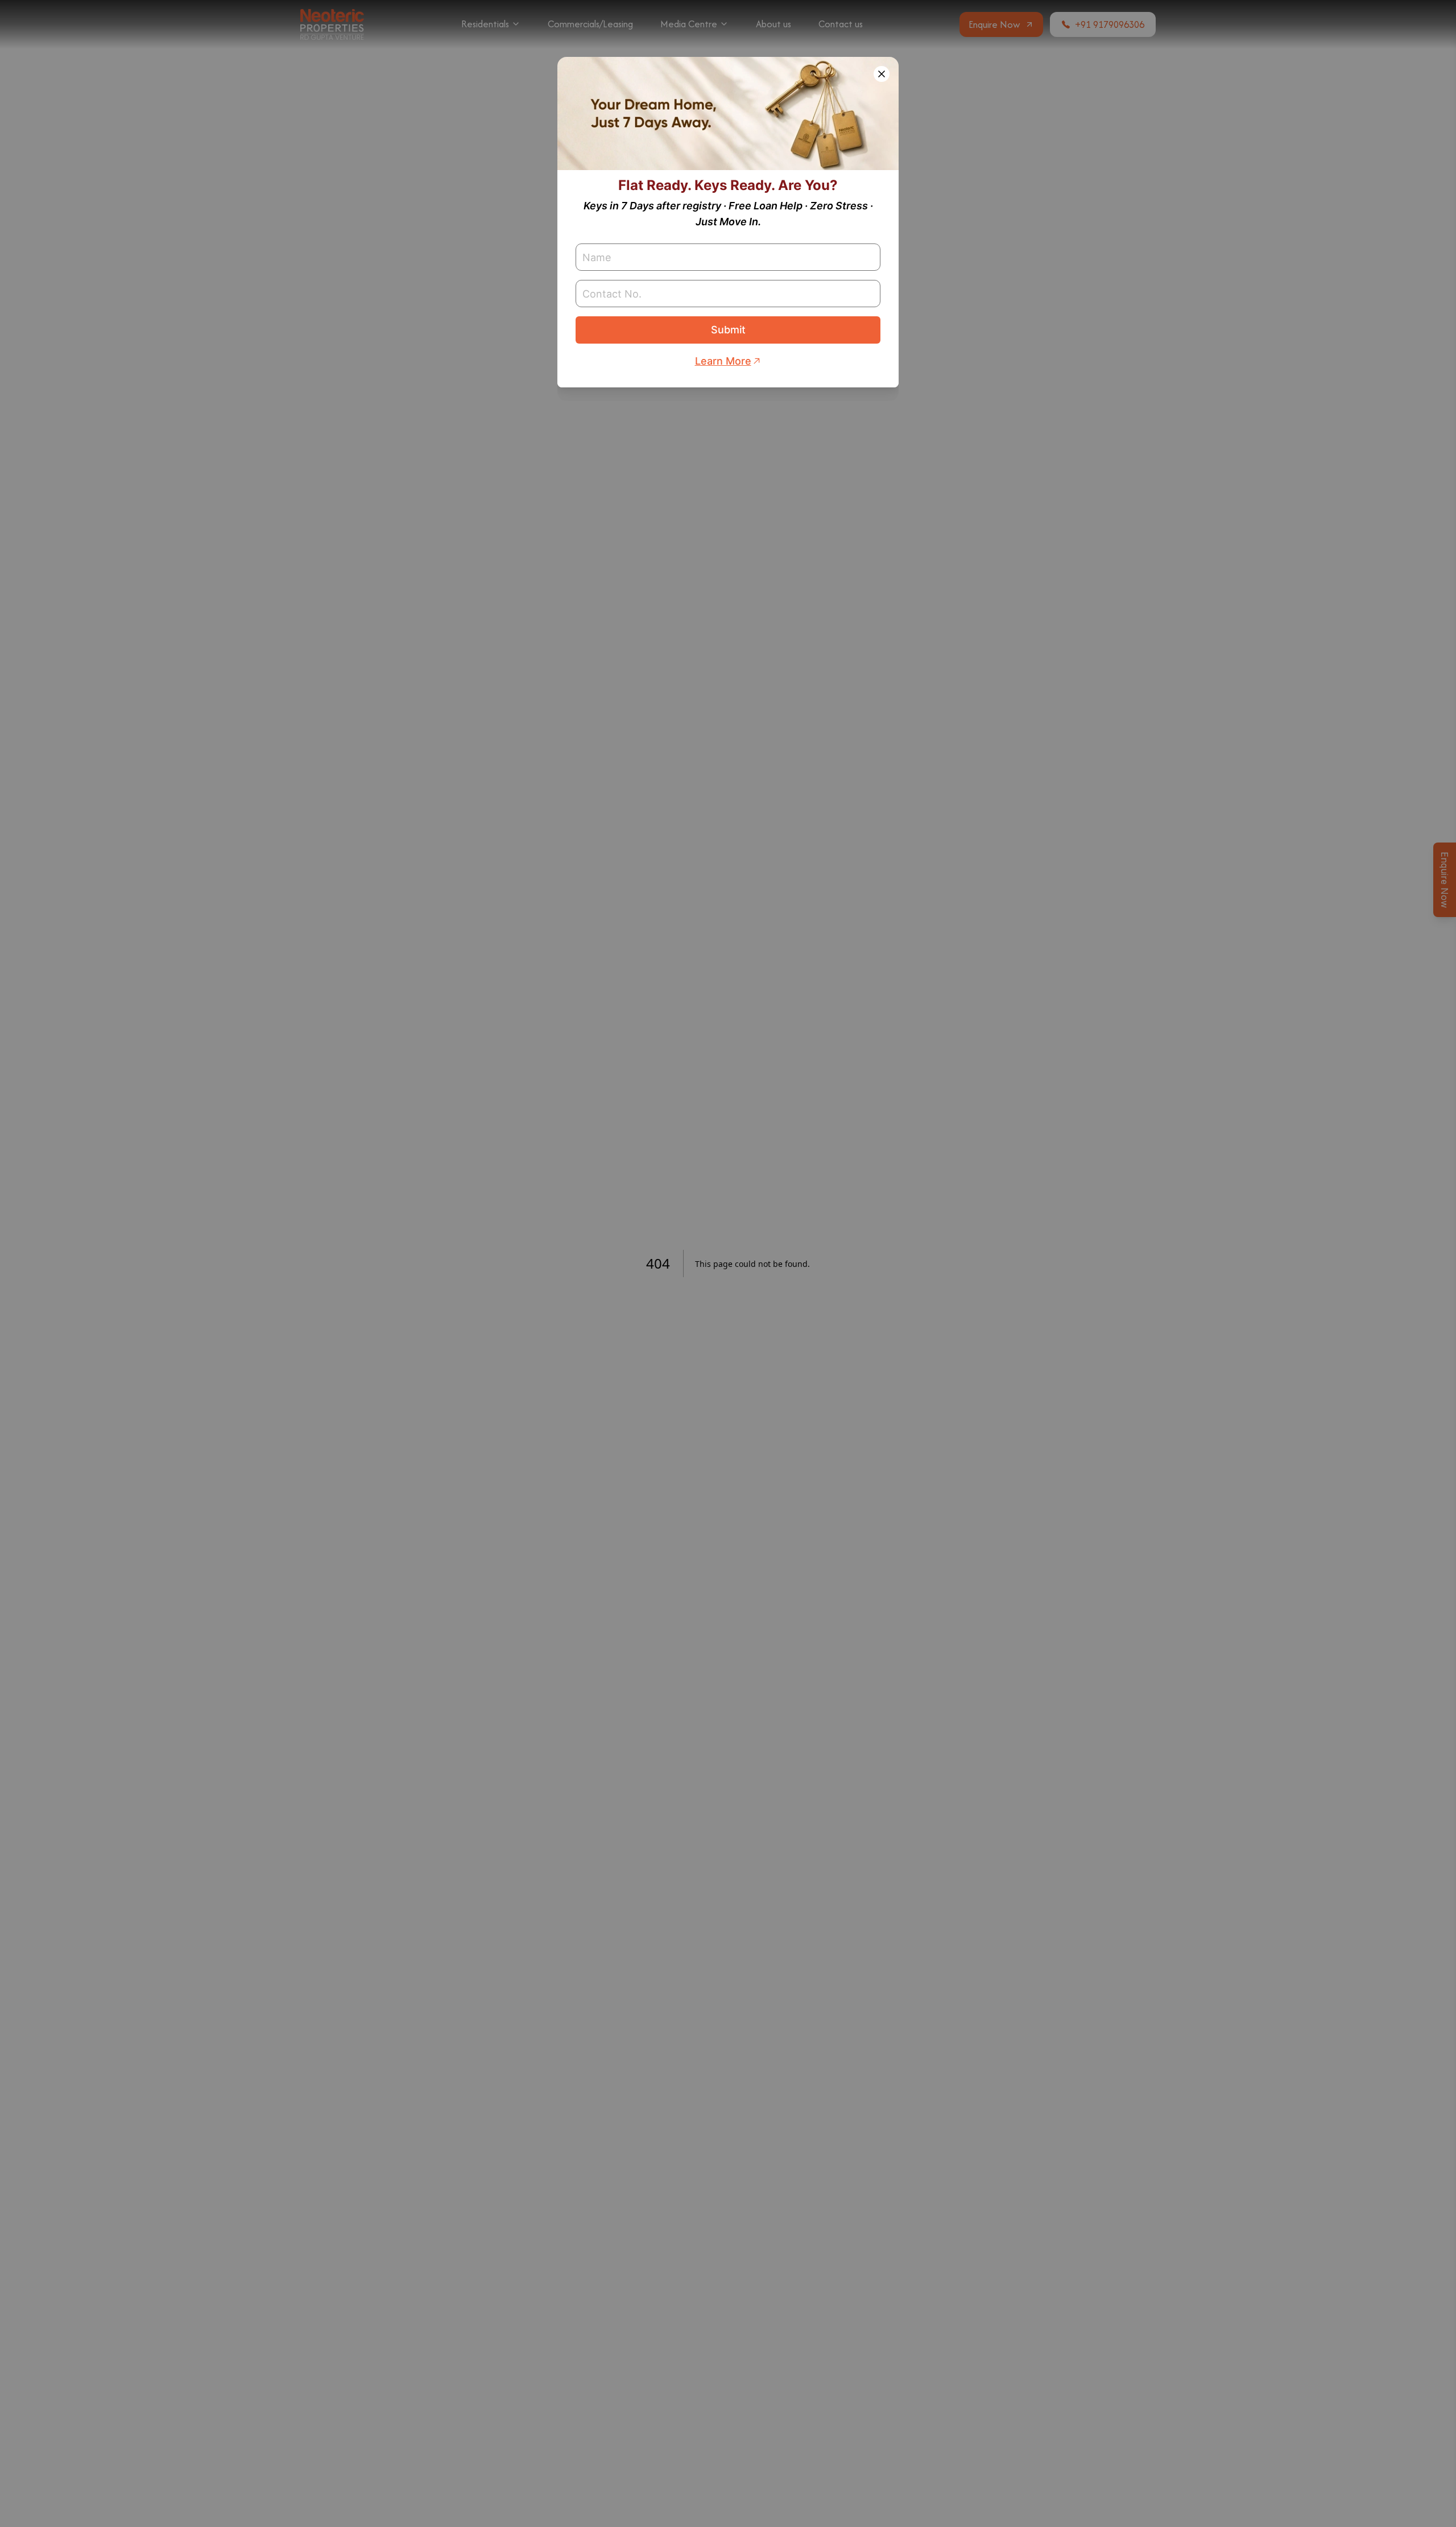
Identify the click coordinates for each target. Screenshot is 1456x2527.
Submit (728, 330)
